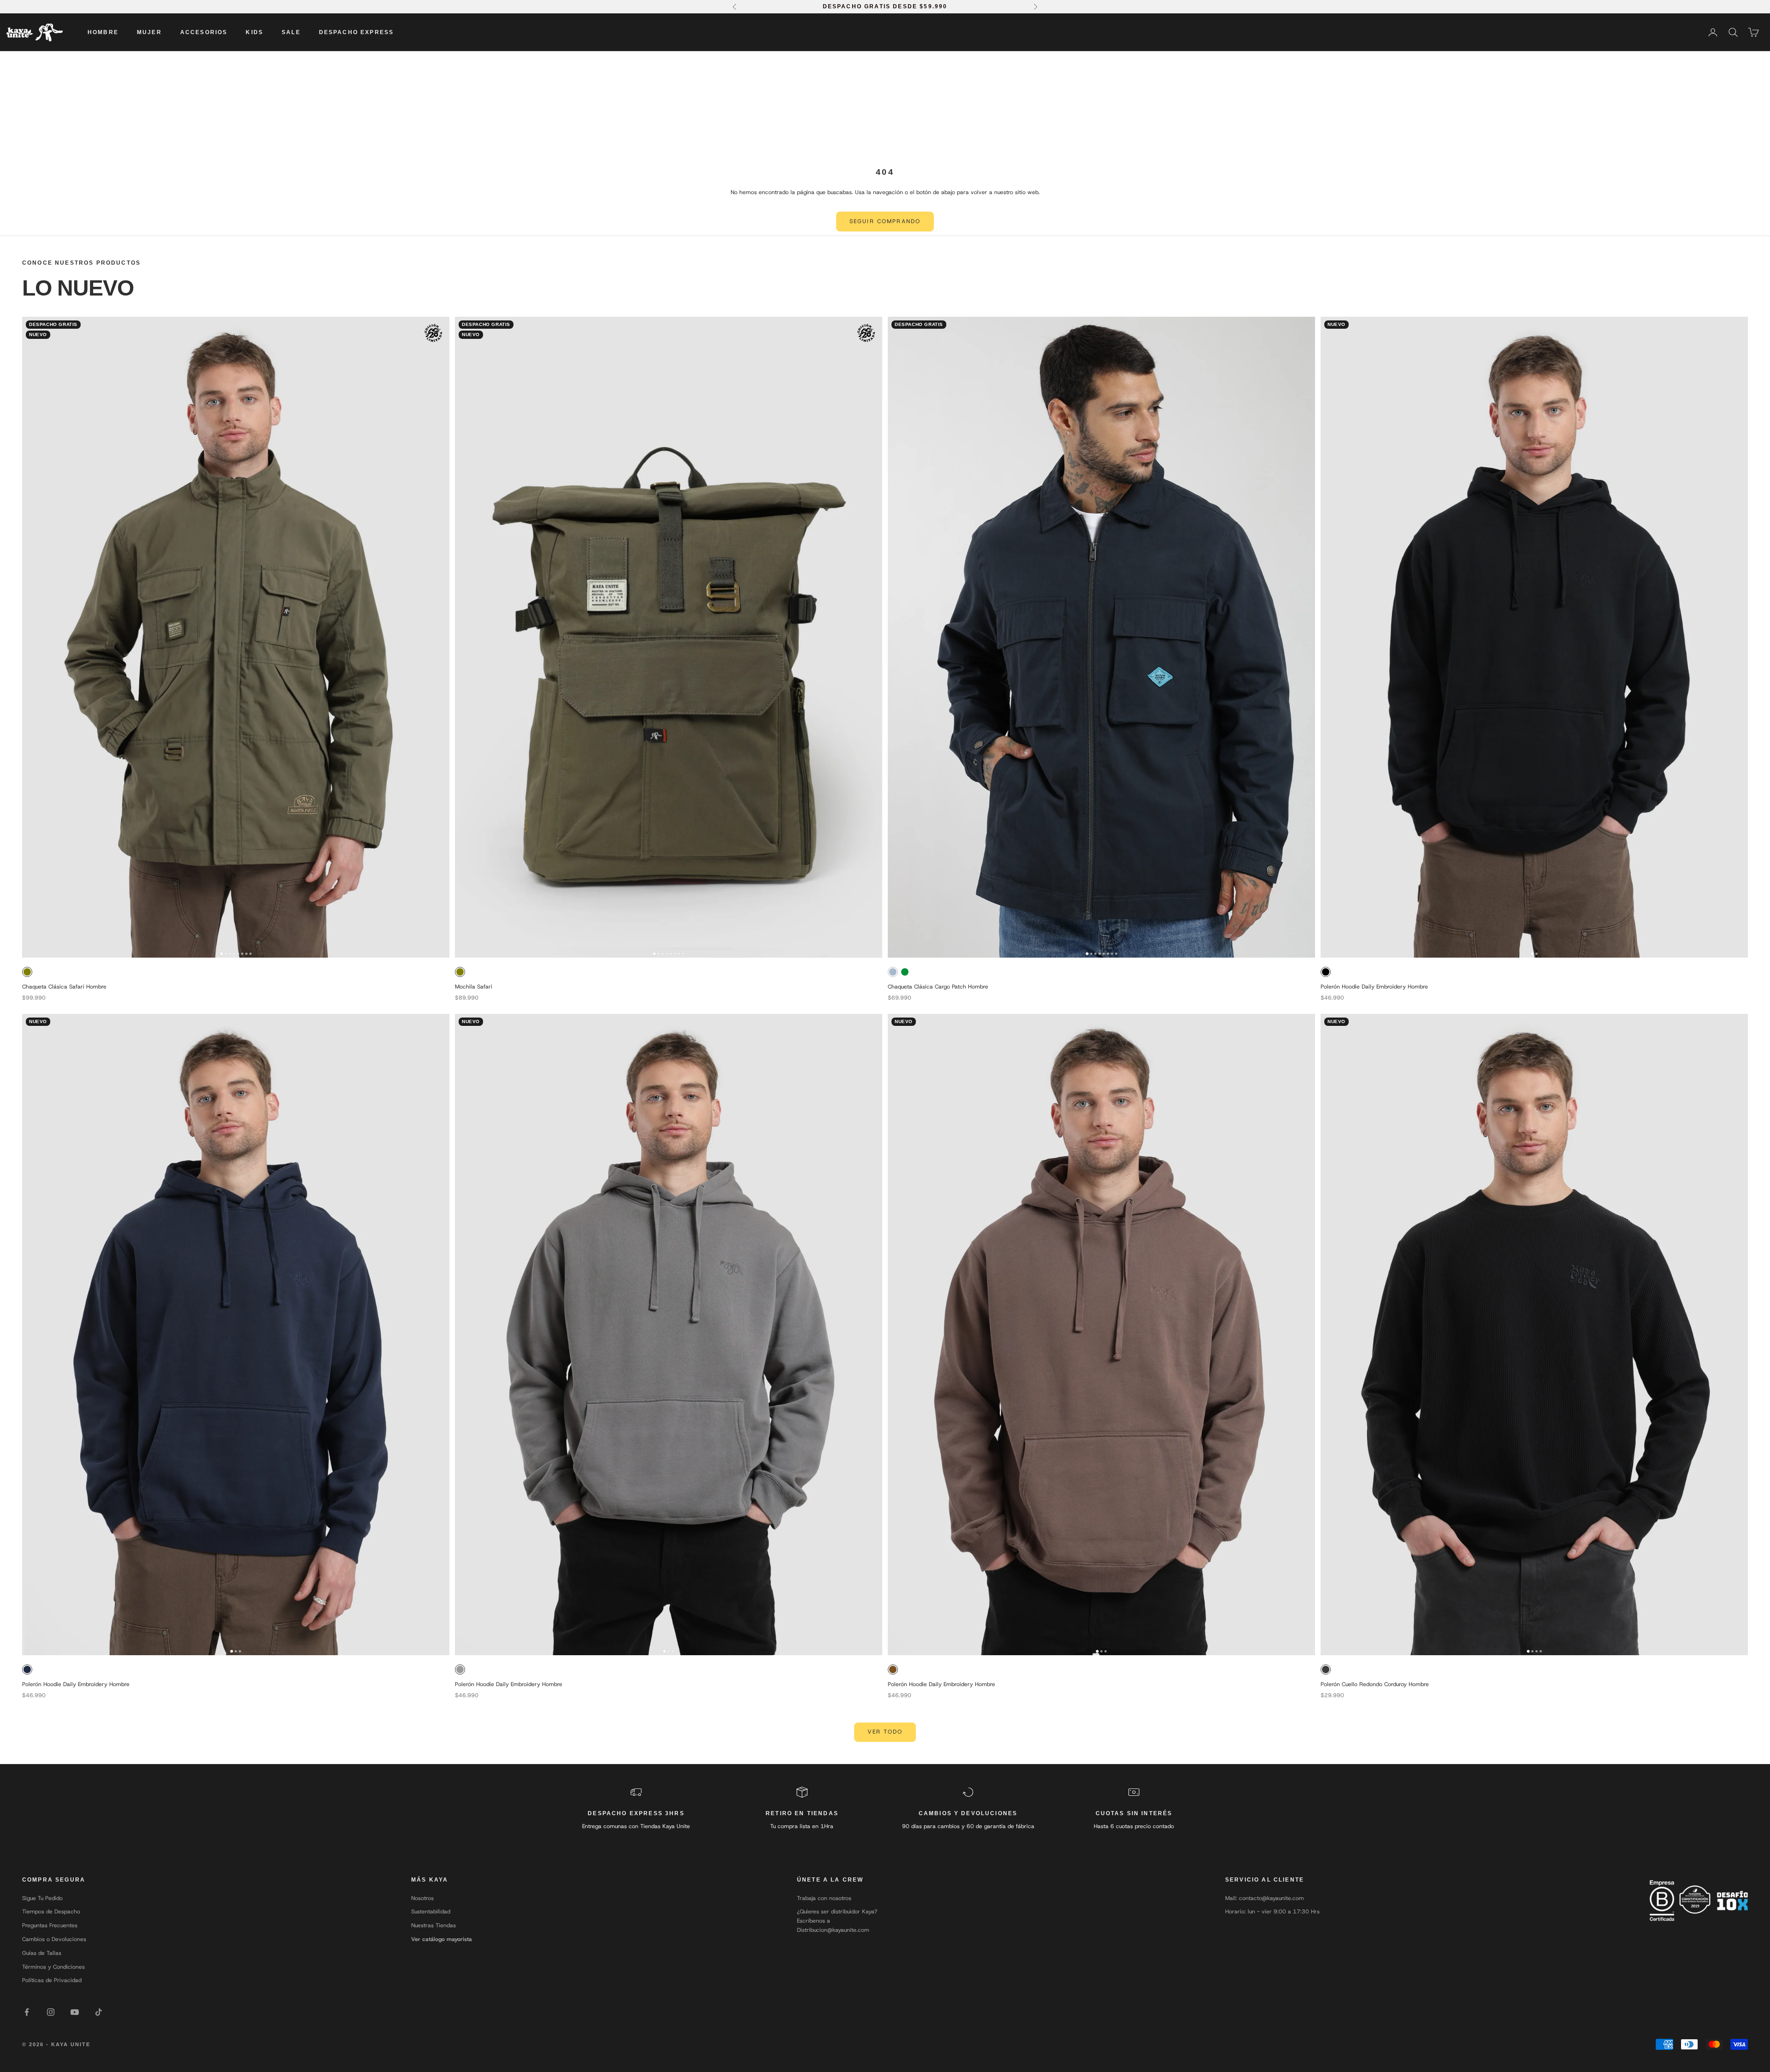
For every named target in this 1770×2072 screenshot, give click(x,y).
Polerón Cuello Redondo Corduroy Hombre (1375, 1684)
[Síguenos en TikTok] (99, 2012)
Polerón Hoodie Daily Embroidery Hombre (1374, 987)
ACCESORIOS (204, 32)
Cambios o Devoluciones (54, 1939)
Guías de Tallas (42, 1953)
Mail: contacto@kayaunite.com (1265, 1898)
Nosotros (422, 1898)
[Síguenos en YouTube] (75, 2012)
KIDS (254, 32)
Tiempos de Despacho (51, 1912)
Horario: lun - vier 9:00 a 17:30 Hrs (1272, 1912)
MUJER (149, 32)
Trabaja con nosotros (824, 1898)
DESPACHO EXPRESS (357, 32)
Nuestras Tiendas (434, 1925)
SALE (291, 32)
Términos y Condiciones (53, 1967)
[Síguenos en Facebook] (27, 2012)
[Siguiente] (439, 637)
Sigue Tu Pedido (42, 1898)
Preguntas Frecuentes (50, 1925)
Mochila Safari (474, 987)
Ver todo (885, 1732)
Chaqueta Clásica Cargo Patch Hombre (938, 987)
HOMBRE (103, 32)
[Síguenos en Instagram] (51, 2012)
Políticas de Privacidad (52, 1980)
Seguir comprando (885, 221)
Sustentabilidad (431, 1912)
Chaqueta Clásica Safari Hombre (64, 987)
